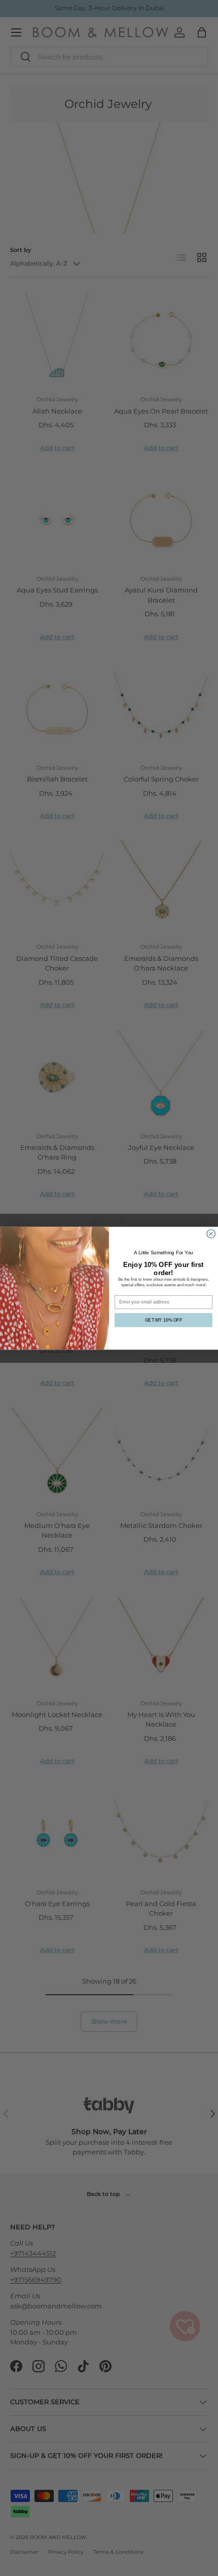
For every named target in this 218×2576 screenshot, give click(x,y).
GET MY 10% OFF (163, 1319)
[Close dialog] (211, 1234)
